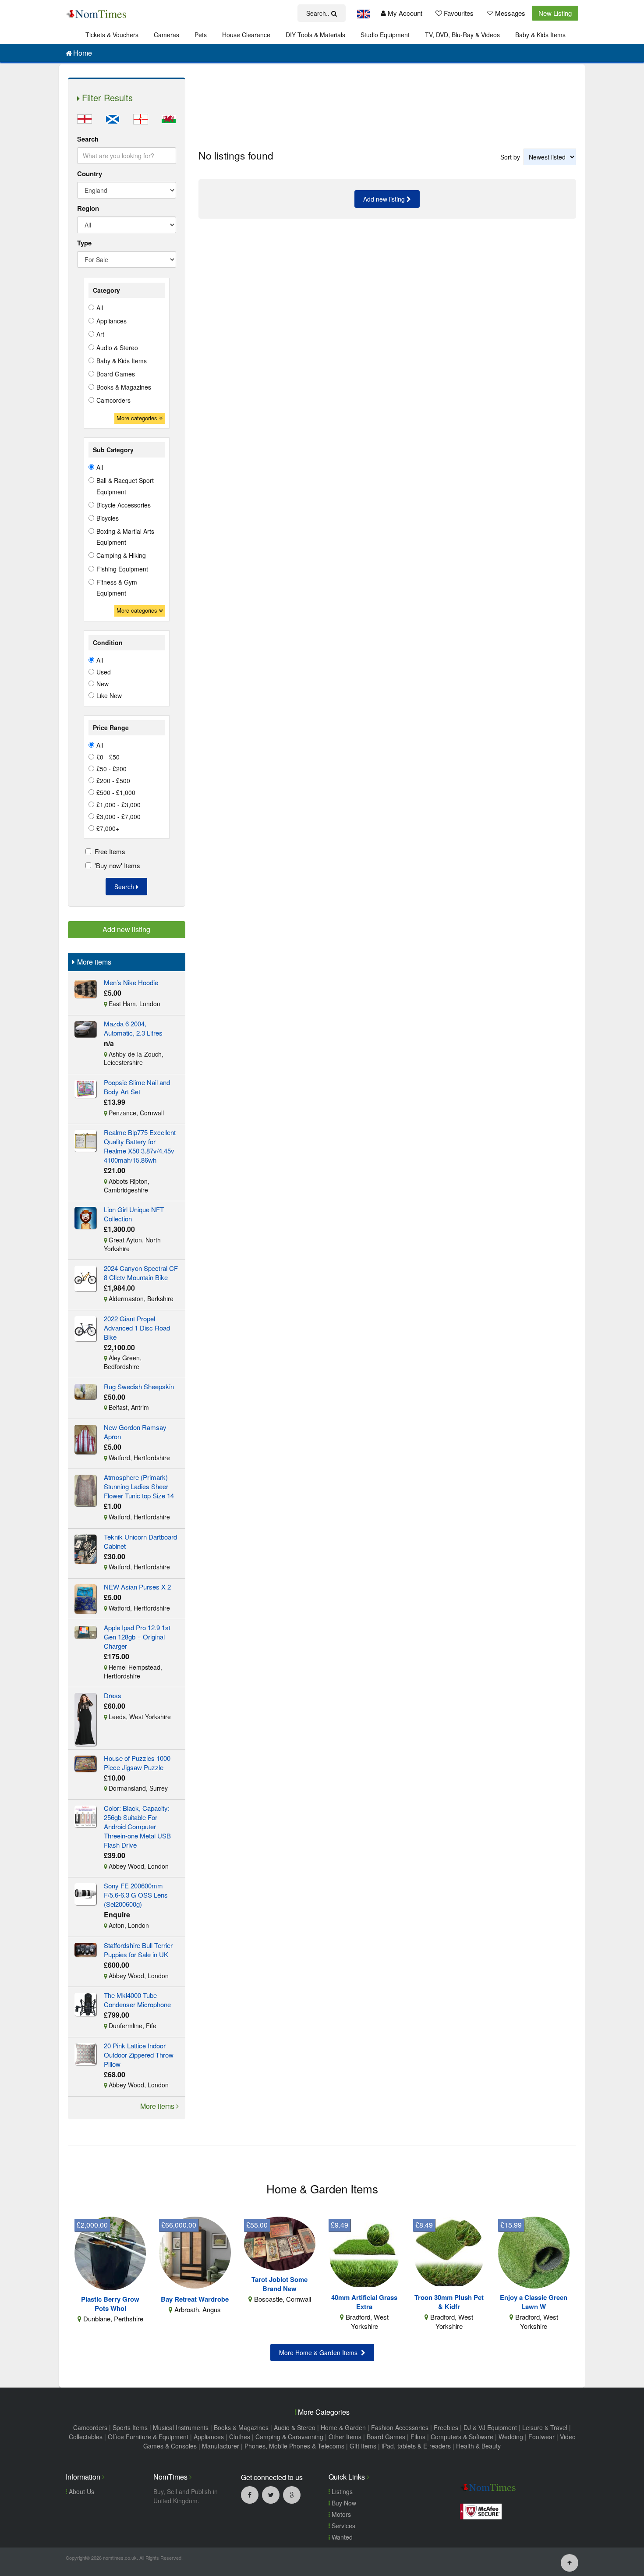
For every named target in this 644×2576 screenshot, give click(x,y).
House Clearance (246, 35)
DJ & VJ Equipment (490, 2427)
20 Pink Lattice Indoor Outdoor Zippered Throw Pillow (139, 2055)
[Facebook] (250, 2494)
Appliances (209, 2437)
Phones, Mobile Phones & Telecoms (294, 2446)
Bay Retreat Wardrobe (195, 2299)
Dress (113, 1695)
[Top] (570, 2562)
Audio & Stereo (295, 2427)
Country (90, 174)
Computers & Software (462, 2437)
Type (84, 243)
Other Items (345, 2437)
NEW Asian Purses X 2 (137, 1587)
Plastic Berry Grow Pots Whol (110, 2304)
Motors (340, 2514)
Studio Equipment (385, 35)
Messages (509, 13)
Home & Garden (343, 2427)
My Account (404, 13)
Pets (201, 35)
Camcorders (90, 2427)
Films (418, 2437)
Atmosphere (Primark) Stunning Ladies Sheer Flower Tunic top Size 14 (139, 1486)
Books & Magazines (241, 2427)
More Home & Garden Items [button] (320, 2352)
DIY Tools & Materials (315, 35)
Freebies (446, 2427)
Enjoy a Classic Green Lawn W (534, 2302)
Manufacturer (221, 2446)
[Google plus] (292, 2494)
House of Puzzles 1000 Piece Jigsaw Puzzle (137, 1763)
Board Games (386, 2437)
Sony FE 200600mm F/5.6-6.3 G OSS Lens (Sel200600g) (136, 1895)
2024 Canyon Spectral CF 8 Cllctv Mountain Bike (141, 1273)
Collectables (86, 2437)
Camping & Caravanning (289, 2437)
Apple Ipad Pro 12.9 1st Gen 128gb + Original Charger (137, 1637)
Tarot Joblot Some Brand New (280, 2284)
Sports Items (130, 2427)
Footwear (541, 2437)
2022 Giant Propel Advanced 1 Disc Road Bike (137, 1328)
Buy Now (343, 2503)
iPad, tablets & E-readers (416, 2446)
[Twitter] (271, 2494)
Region (88, 208)
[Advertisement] (387, 106)
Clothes (240, 2437)
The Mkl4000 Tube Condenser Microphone (137, 2000)
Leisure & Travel (545, 2427)
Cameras (166, 35)
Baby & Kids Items (540, 35)
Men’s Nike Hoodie (131, 982)
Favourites (458, 13)
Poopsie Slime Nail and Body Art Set (137, 1087)
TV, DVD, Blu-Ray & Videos (462, 35)
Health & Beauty (478, 2446)
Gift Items (363, 2446)
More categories (138, 418)
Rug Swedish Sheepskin (139, 1386)
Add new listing (385, 199)
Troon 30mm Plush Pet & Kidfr (449, 2302)
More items (158, 2106)
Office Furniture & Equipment (148, 2437)
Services (343, 2526)
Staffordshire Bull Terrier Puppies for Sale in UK (138, 1950)
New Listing (555, 13)
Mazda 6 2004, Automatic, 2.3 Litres (133, 1028)
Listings (341, 2491)
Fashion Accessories (400, 2427)
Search (88, 139)
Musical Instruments (181, 2427)
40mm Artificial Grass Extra (364, 2302)
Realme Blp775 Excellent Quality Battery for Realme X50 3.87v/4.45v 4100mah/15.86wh (140, 1146)
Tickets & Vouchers (112, 35)
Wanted (341, 2537)
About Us (81, 2491)
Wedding (511, 2437)
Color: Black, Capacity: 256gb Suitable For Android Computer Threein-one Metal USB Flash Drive (137, 1826)
